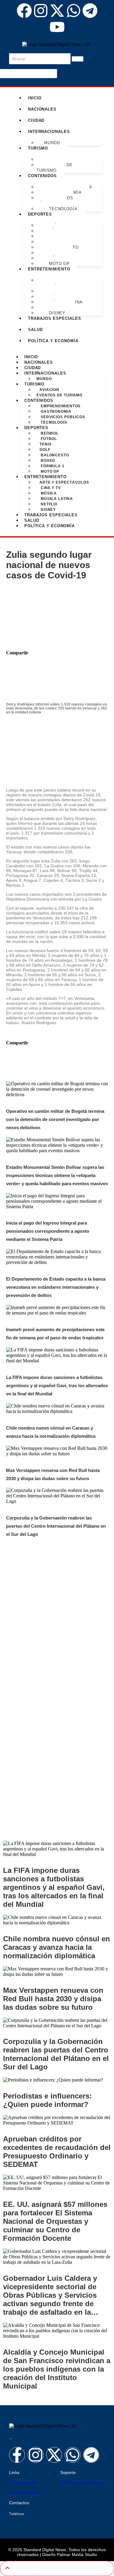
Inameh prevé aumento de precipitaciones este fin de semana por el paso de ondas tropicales (55, 1769)
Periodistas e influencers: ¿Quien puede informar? (47, 2100)
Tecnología (62, 209)
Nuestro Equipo (23, 2482)
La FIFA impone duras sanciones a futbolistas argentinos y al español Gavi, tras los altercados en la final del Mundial (57, 1386)
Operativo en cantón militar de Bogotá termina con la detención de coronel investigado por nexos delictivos (55, 1119)
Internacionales (49, 132)
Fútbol (48, 439)
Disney (56, 313)
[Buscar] (78, 59)
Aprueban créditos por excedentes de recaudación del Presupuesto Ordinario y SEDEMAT (57, 2152)
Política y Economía (53, 341)
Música (48, 493)
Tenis (46, 444)
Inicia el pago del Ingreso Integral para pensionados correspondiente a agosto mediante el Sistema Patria (48, 1231)
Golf (45, 450)
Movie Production (25, 2492)
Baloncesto (54, 455)
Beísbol (49, 433)
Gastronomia (55, 412)
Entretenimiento (49, 269)
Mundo (52, 143)
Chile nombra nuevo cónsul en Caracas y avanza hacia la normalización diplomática (57, 1947)
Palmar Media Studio (77, 2555)
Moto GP (59, 264)
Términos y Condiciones (82, 2482)
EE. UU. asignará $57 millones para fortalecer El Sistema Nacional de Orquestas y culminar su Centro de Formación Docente (55, 2221)
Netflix (48, 504)
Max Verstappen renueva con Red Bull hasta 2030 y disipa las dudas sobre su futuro (53, 1999)
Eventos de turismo (55, 168)
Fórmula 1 (52, 466)
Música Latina (56, 499)
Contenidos (39, 400)
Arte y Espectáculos (54, 283)
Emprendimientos (60, 406)
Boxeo (47, 461)
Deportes (36, 428)
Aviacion (49, 390)
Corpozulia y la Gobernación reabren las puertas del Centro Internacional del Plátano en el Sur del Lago (56, 1526)
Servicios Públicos (55, 201)
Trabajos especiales (55, 318)
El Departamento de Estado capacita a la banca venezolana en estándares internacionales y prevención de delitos (56, 1287)
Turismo (34, 384)
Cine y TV (50, 488)
